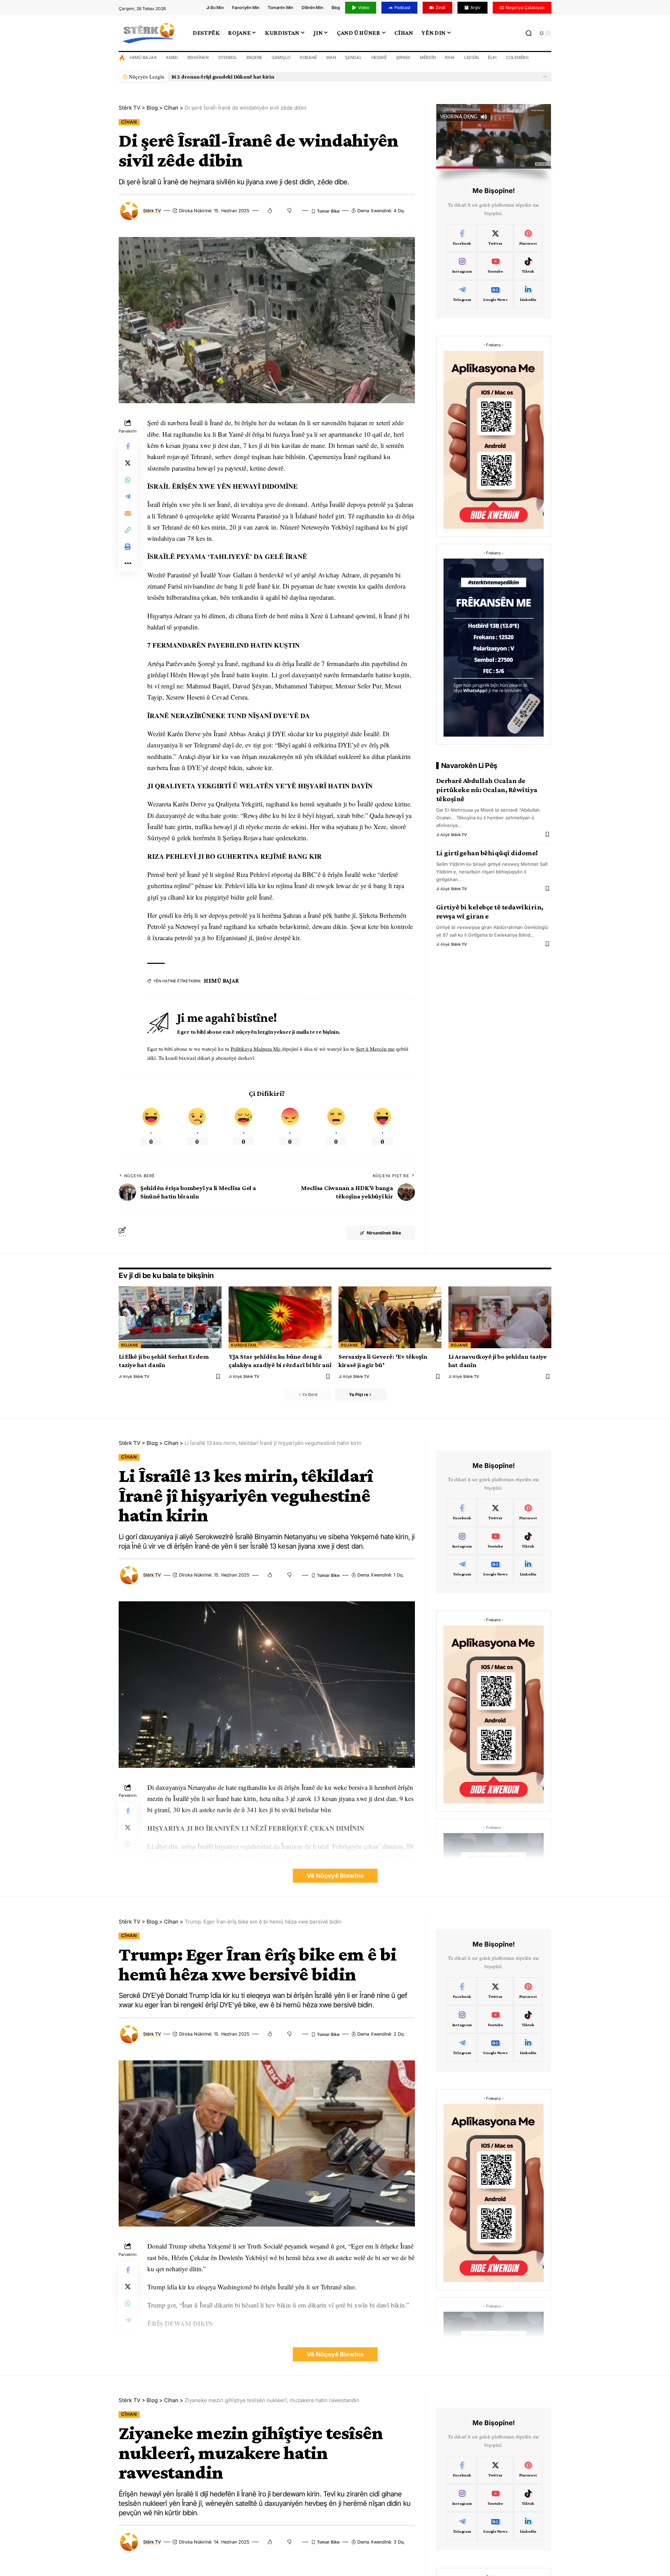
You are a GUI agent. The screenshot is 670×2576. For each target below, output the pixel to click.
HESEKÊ (379, 57)
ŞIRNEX (403, 57)
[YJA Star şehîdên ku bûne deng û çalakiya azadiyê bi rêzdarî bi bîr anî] (280, 1317)
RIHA (450, 57)
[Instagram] (462, 266)
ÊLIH (492, 57)
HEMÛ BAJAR (143, 57)
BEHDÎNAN (198, 57)
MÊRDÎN (428, 57)
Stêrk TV (152, 211)
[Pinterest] (528, 238)
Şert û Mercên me (375, 1049)
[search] (529, 33)
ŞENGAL (353, 57)
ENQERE (254, 57)
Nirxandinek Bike (384, 1233)
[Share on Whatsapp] (128, 480)
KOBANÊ (308, 57)
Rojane (130, 1345)
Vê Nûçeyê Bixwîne (335, 1876)
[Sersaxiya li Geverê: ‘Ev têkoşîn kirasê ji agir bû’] (390, 1317)
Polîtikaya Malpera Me (256, 1049)
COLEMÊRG (517, 57)
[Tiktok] (528, 266)
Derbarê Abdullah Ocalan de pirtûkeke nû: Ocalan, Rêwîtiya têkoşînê (487, 790)
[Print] (128, 547)
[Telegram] (462, 294)
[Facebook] (462, 238)
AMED (172, 57)
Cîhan (129, 122)
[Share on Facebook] (128, 446)
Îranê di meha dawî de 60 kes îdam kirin (219, 77)
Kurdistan (244, 1345)
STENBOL (228, 57)
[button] (544, 77)
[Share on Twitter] (128, 463)
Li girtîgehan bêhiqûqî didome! (487, 853)
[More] (128, 564)
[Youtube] (495, 266)
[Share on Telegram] (128, 497)
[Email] (128, 514)
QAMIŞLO (281, 57)
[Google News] (495, 294)
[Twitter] (495, 238)
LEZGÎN (471, 57)
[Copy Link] (128, 530)
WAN (331, 57)
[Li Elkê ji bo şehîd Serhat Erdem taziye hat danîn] (170, 1317)
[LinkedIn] (528, 294)
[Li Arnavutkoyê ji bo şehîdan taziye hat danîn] (500, 1317)
